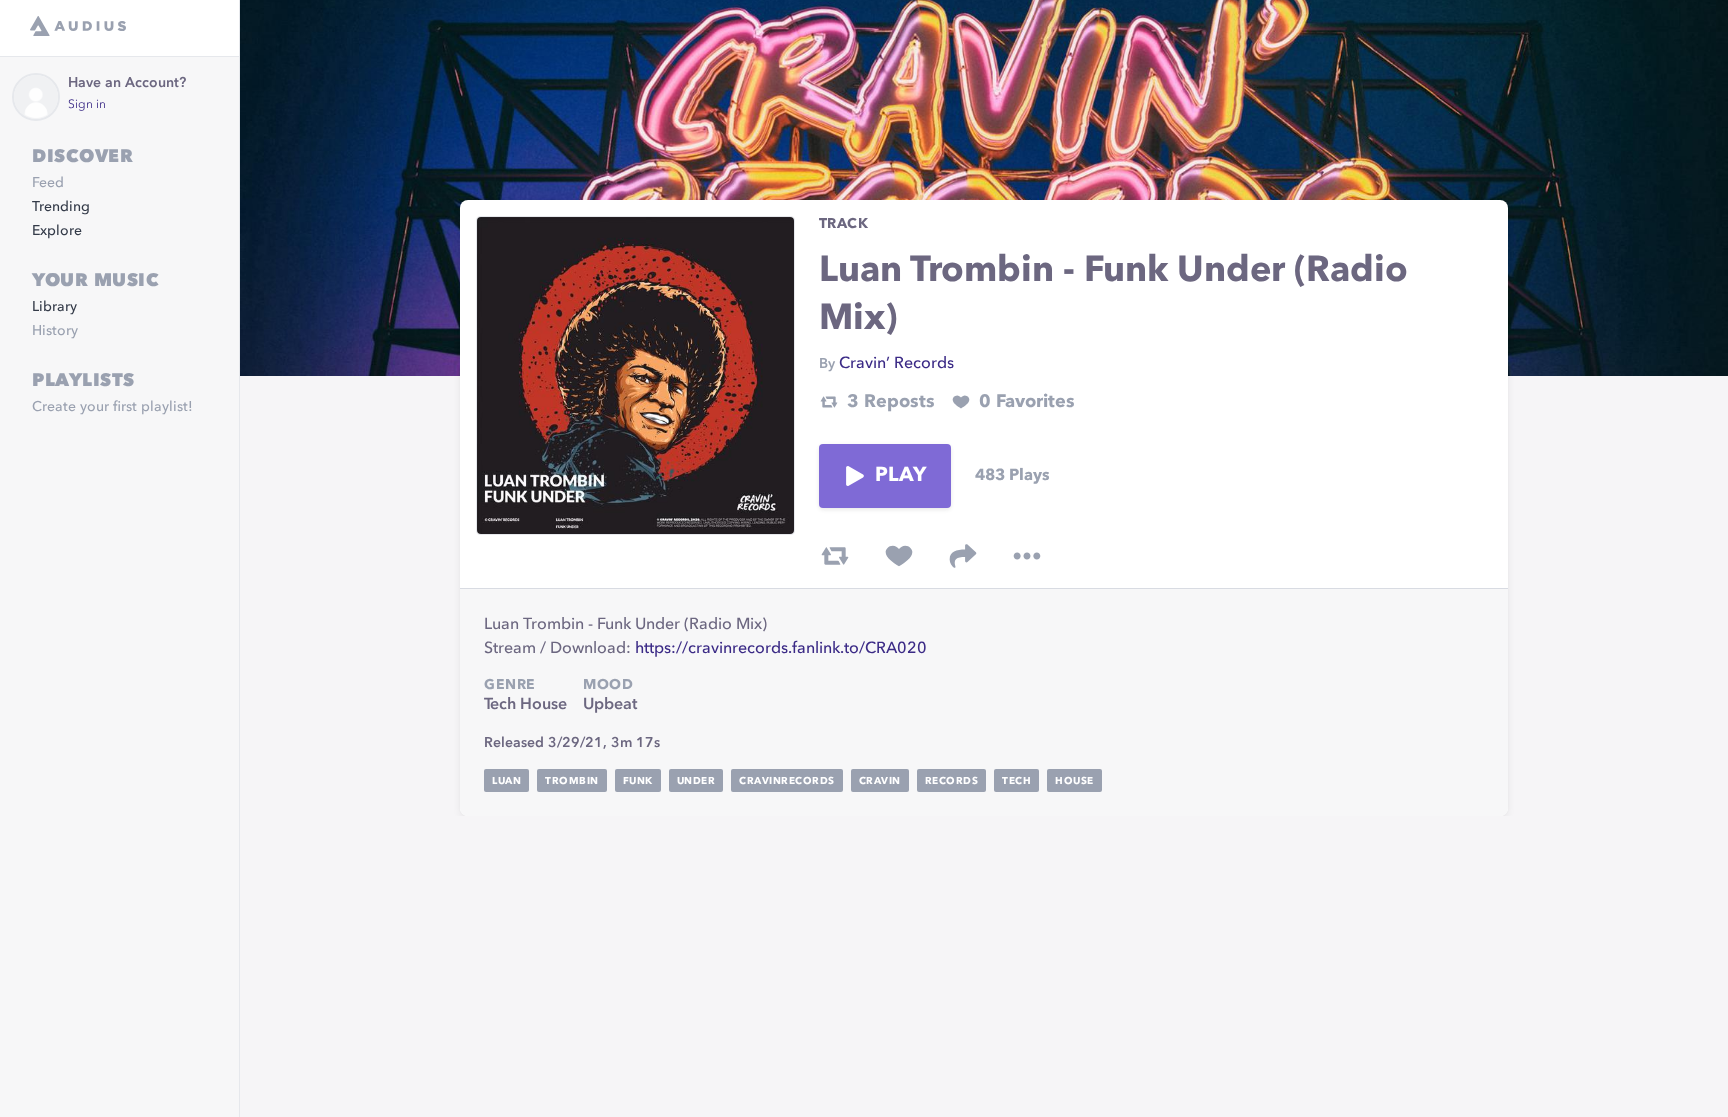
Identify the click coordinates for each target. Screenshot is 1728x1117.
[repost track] (835, 556)
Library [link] (54, 307)
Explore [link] (57, 231)
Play (901, 476)
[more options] (1027, 556)
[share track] (963, 556)
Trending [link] (61, 207)
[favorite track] (899, 556)
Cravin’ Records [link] (896, 364)
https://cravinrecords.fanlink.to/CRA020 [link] (781, 649)
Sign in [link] (87, 105)
